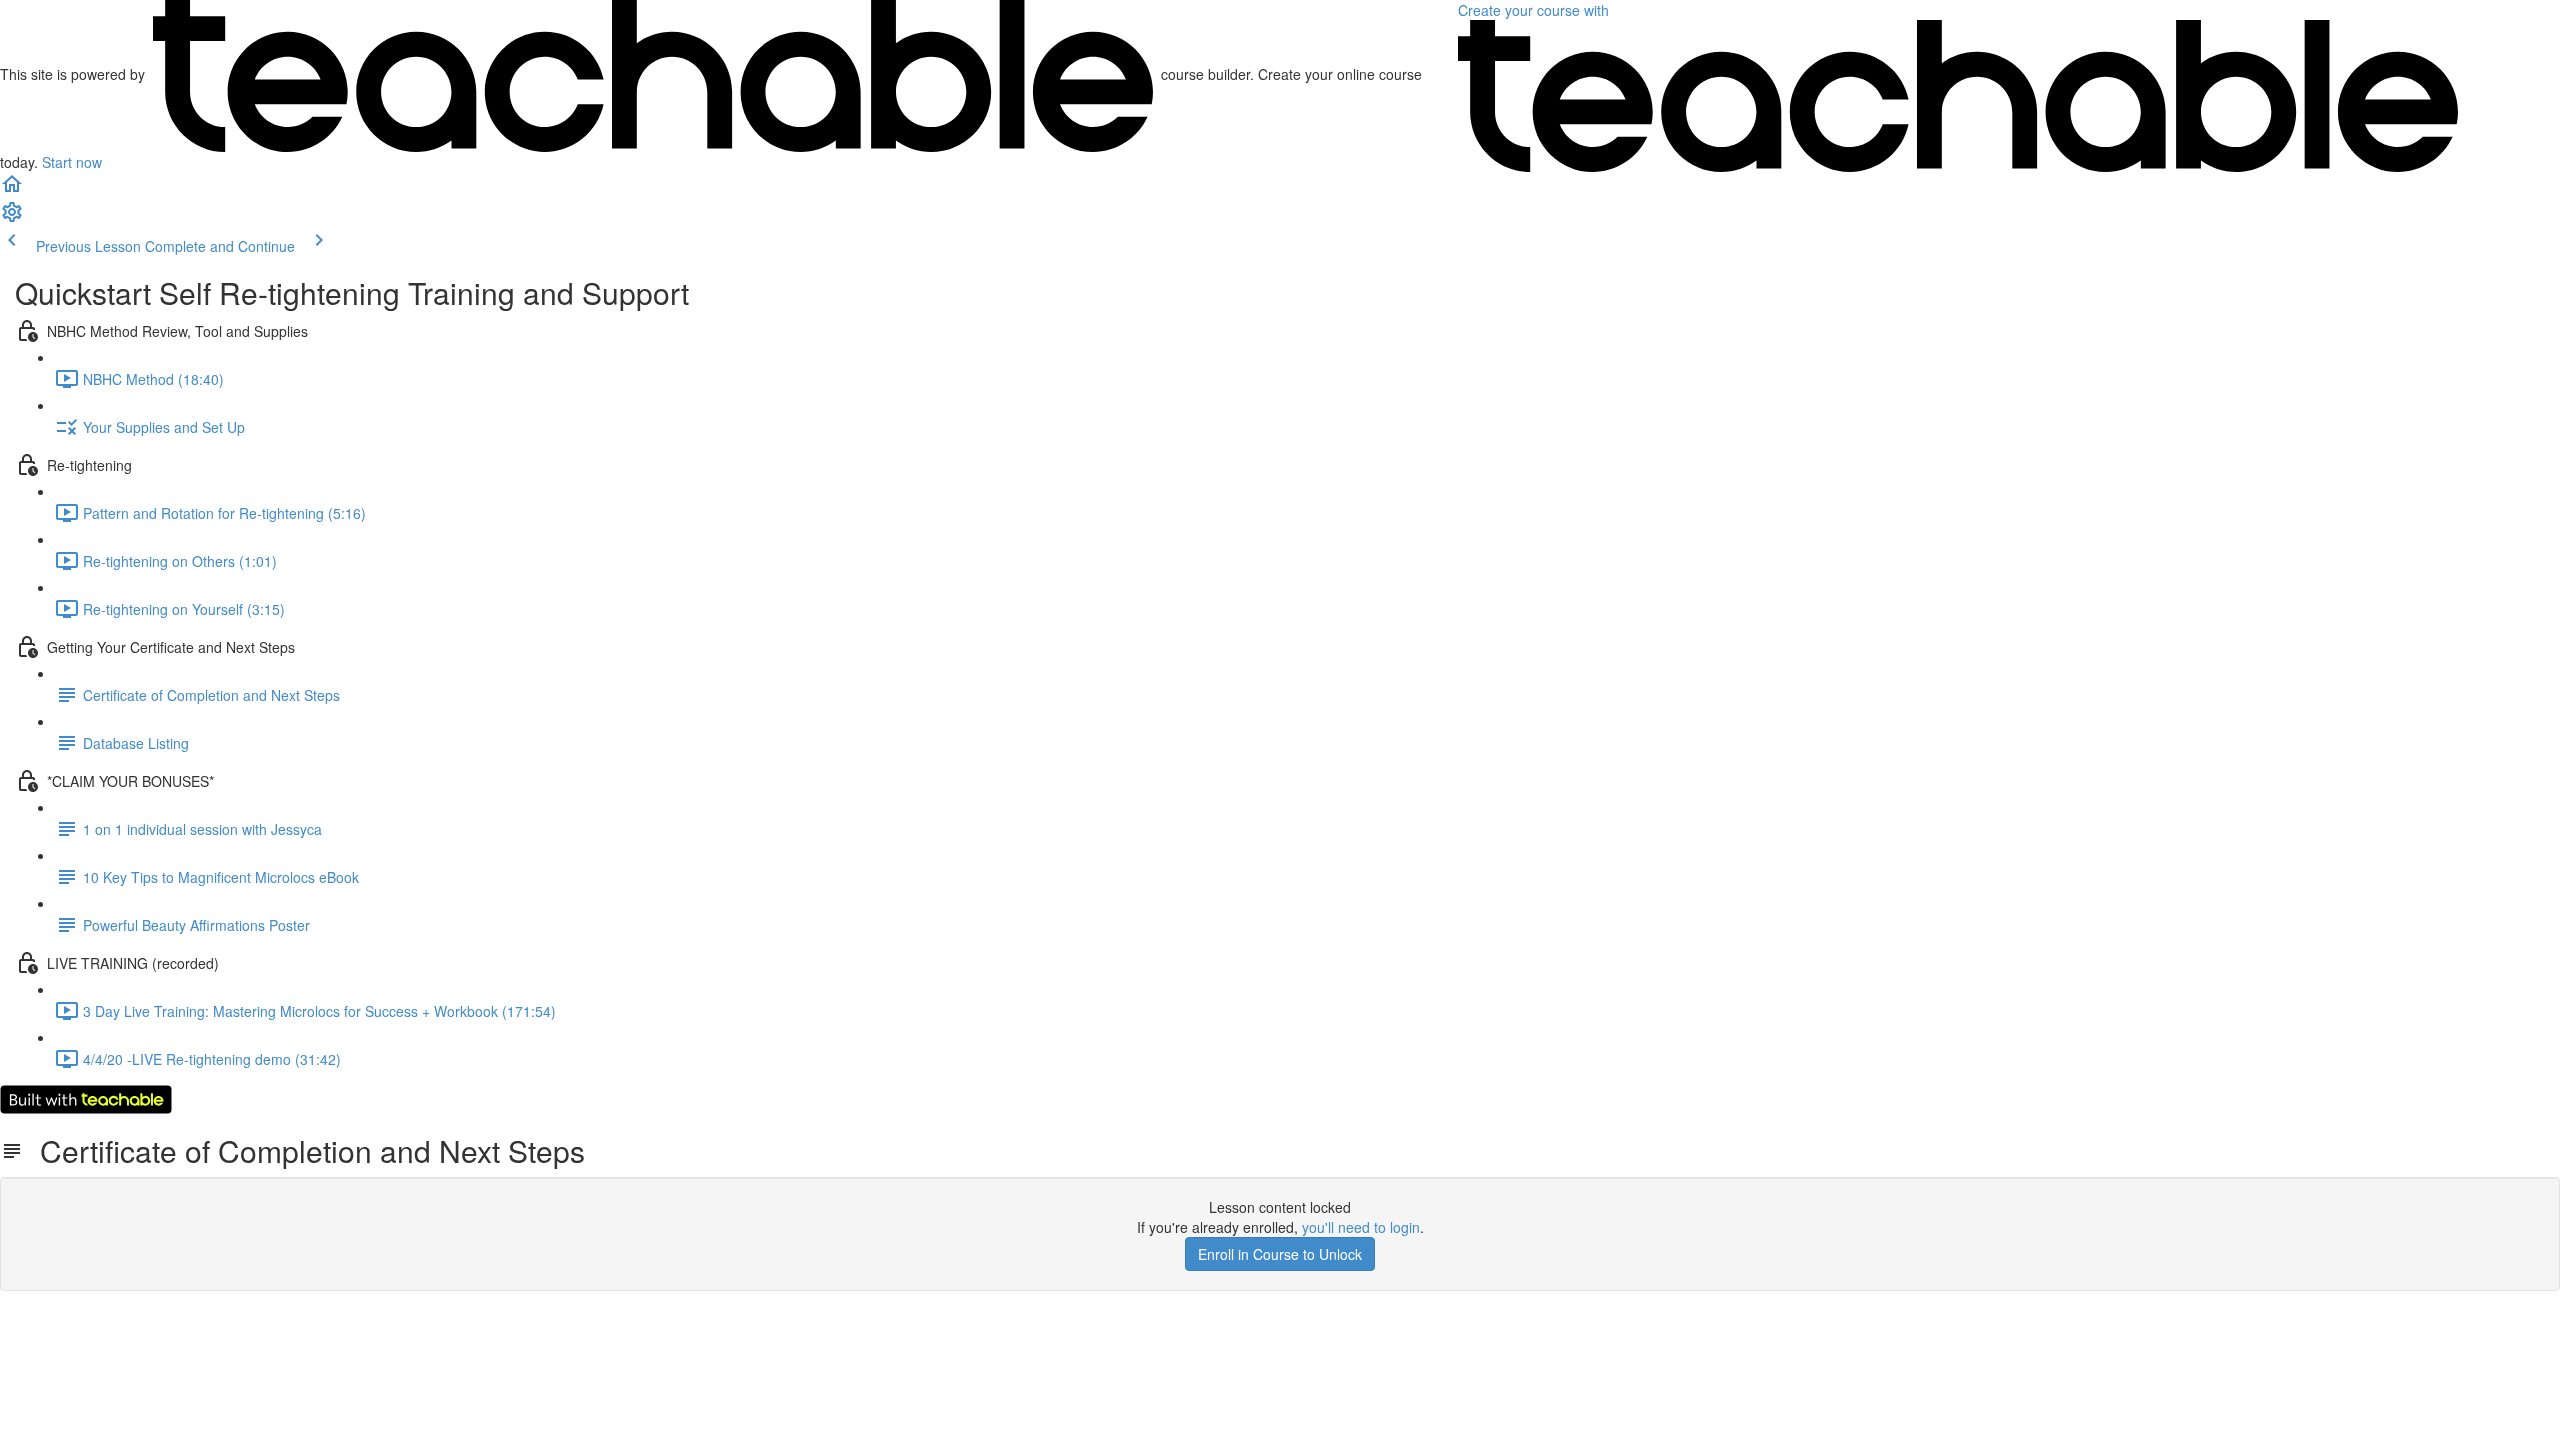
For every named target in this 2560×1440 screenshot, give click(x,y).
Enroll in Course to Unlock (1280, 1254)
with (1535, 10)
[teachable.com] (653, 74)
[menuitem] (12, 218)
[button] (12, 190)
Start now (72, 162)
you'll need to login (1361, 1227)
